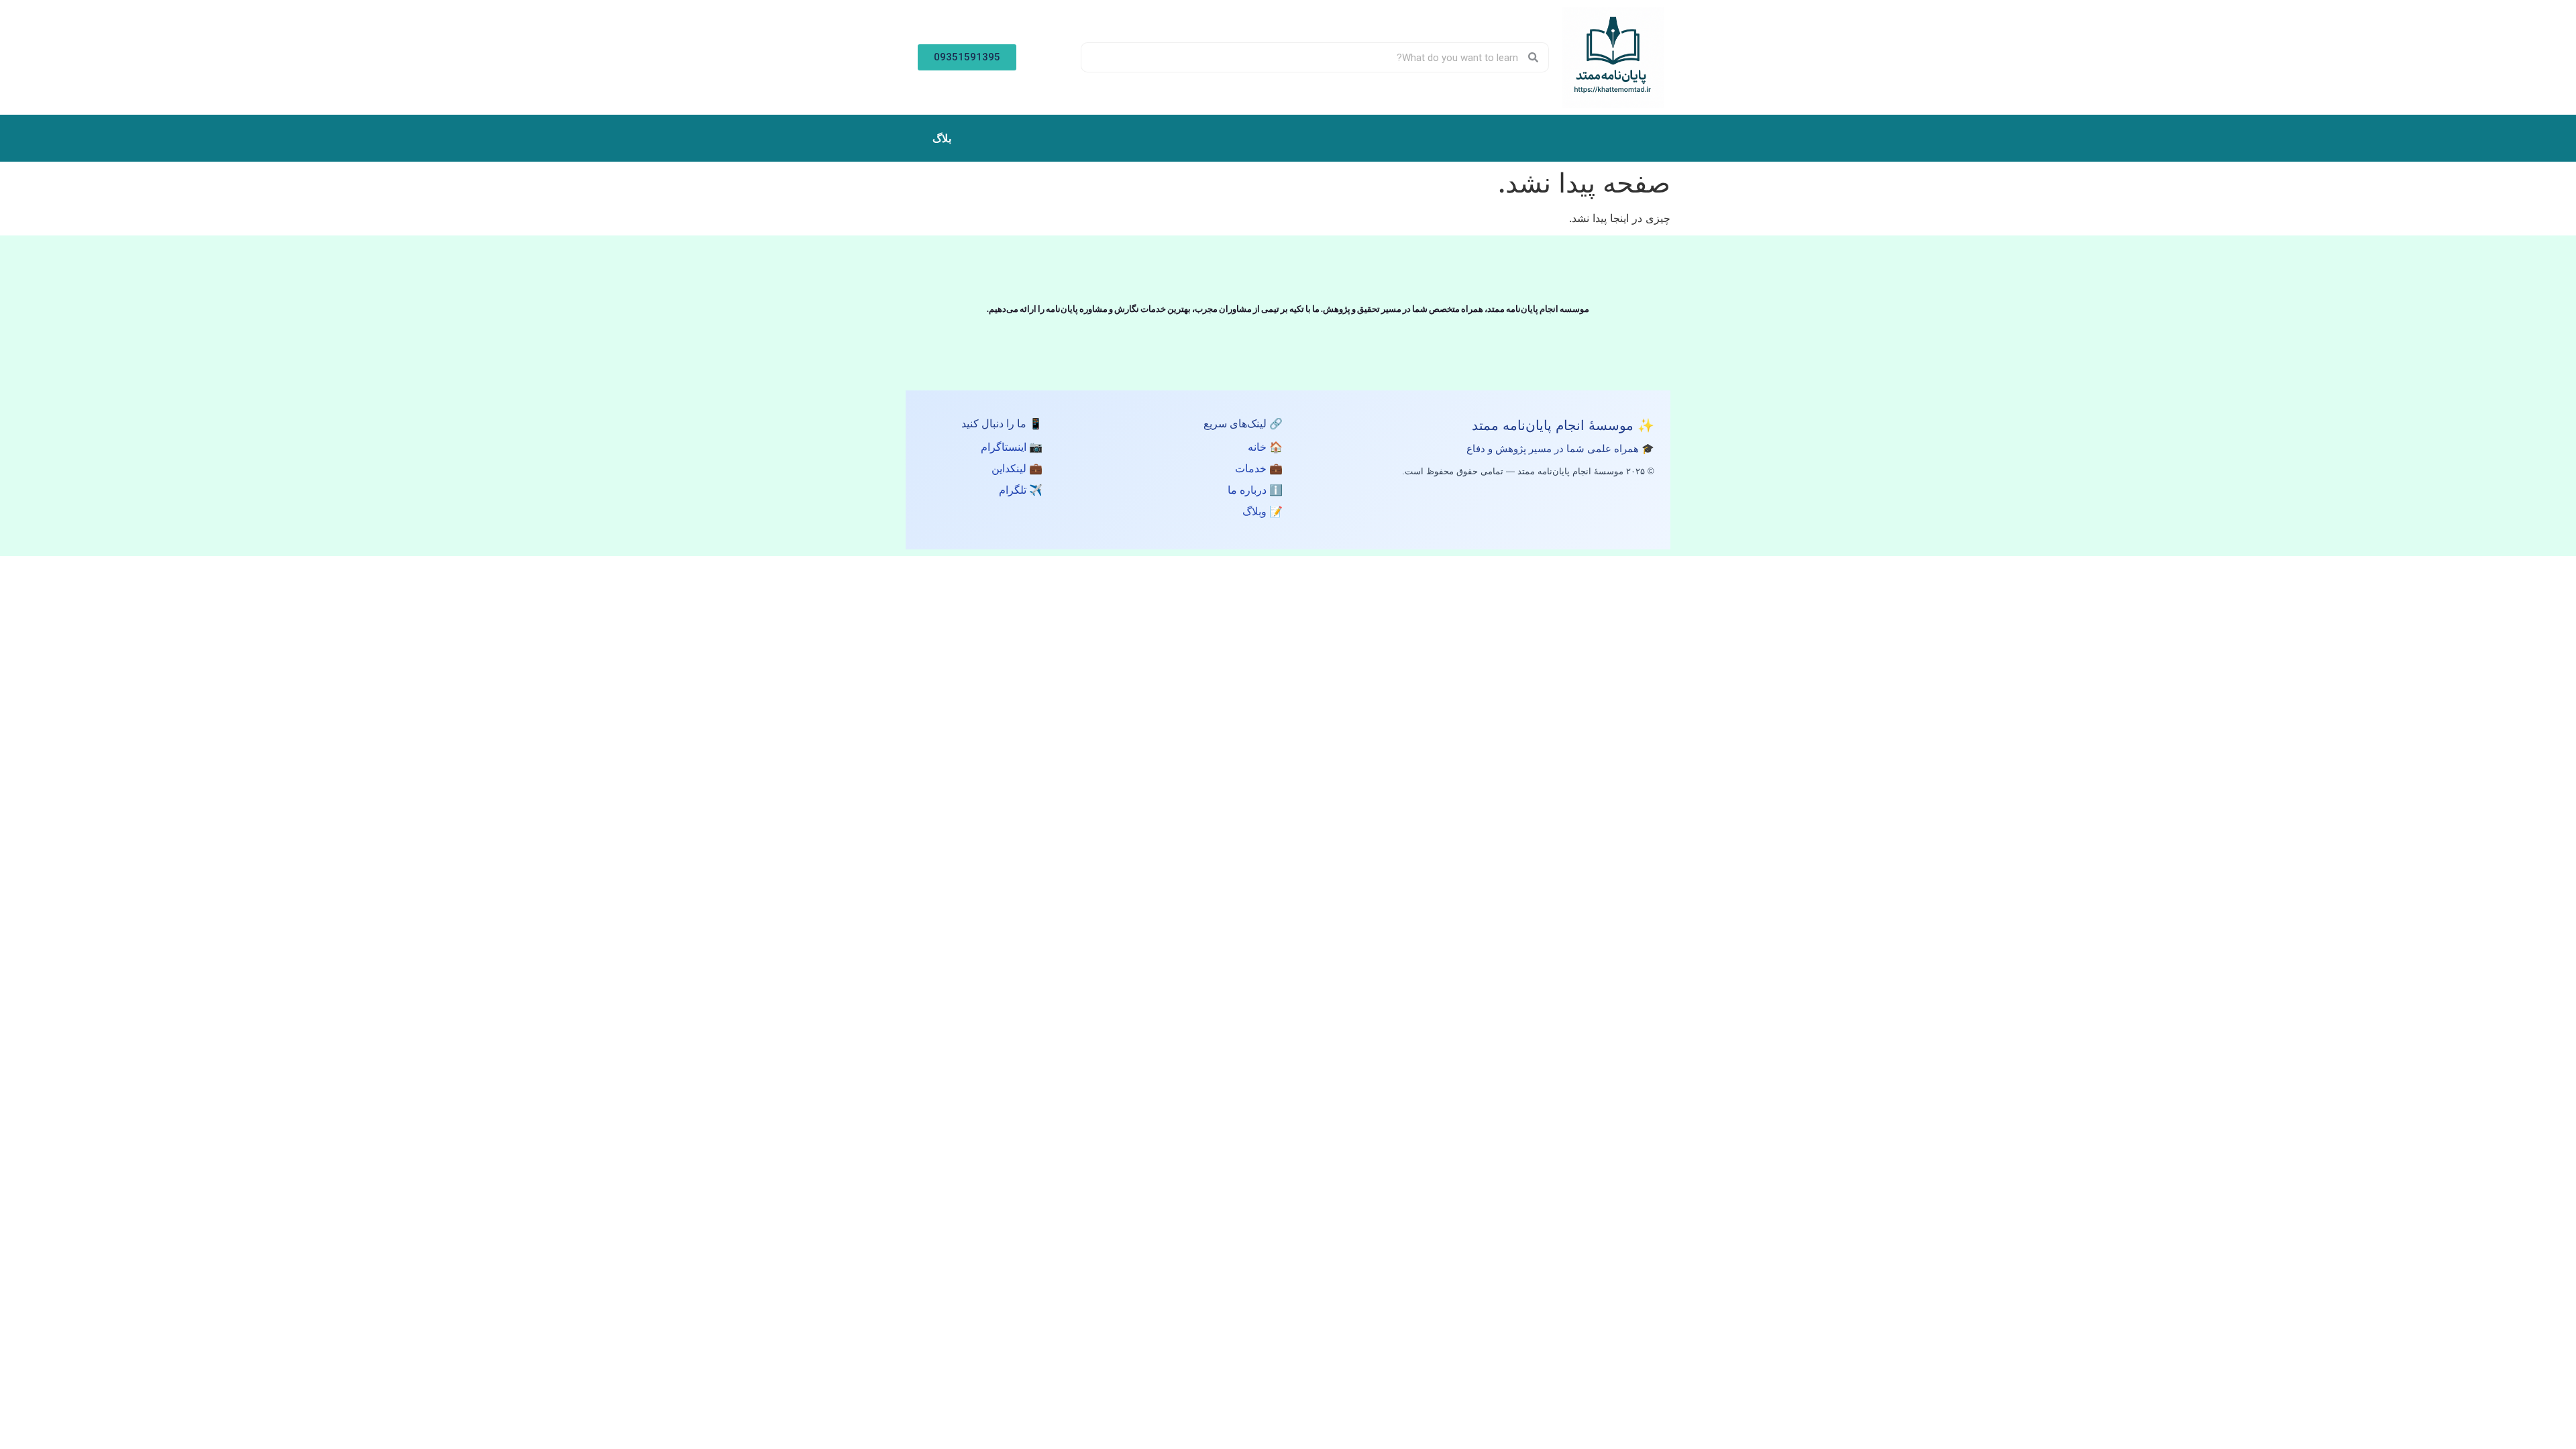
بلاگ (942, 138)
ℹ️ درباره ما (1255, 490)
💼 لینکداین (1017, 469)
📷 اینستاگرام (1012, 447)
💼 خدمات (1259, 469)
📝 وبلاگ (1263, 512)
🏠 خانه (1265, 447)
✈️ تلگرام (1021, 490)
